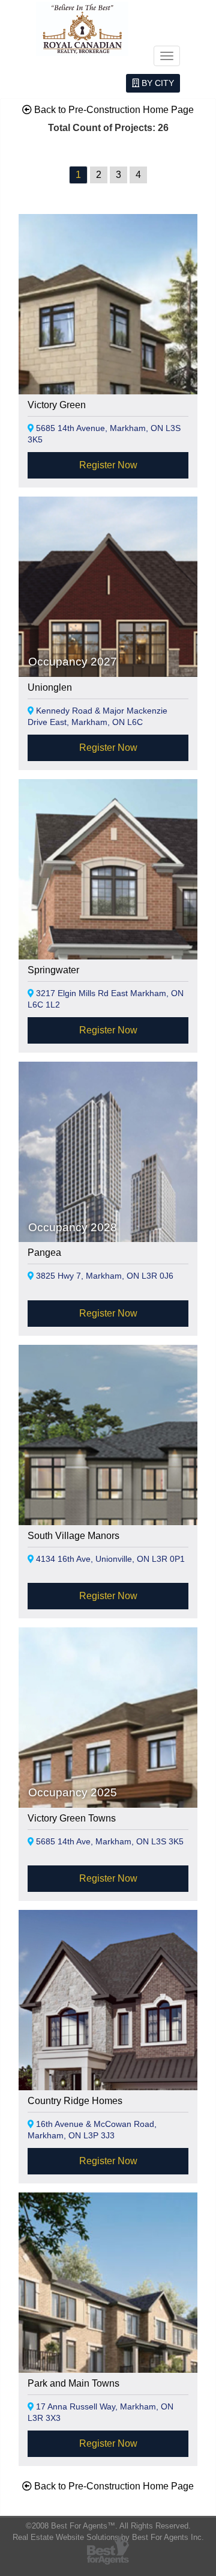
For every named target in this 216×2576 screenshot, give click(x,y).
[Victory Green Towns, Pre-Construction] (108, 1769)
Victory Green (57, 405)
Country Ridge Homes (75, 2101)
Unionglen (50, 687)
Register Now (108, 465)
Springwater (53, 970)
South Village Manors (73, 1536)
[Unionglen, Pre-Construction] (108, 638)
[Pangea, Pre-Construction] (108, 1203)
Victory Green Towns (72, 1818)
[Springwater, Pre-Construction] (108, 921)
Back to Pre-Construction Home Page (113, 110)
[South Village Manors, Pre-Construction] (108, 1486)
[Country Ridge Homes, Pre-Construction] (108, 2049)
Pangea (44, 1253)
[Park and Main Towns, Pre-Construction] (108, 2334)
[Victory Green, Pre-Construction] (108, 356)
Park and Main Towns (73, 2383)
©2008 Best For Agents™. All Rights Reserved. (108, 2526)
